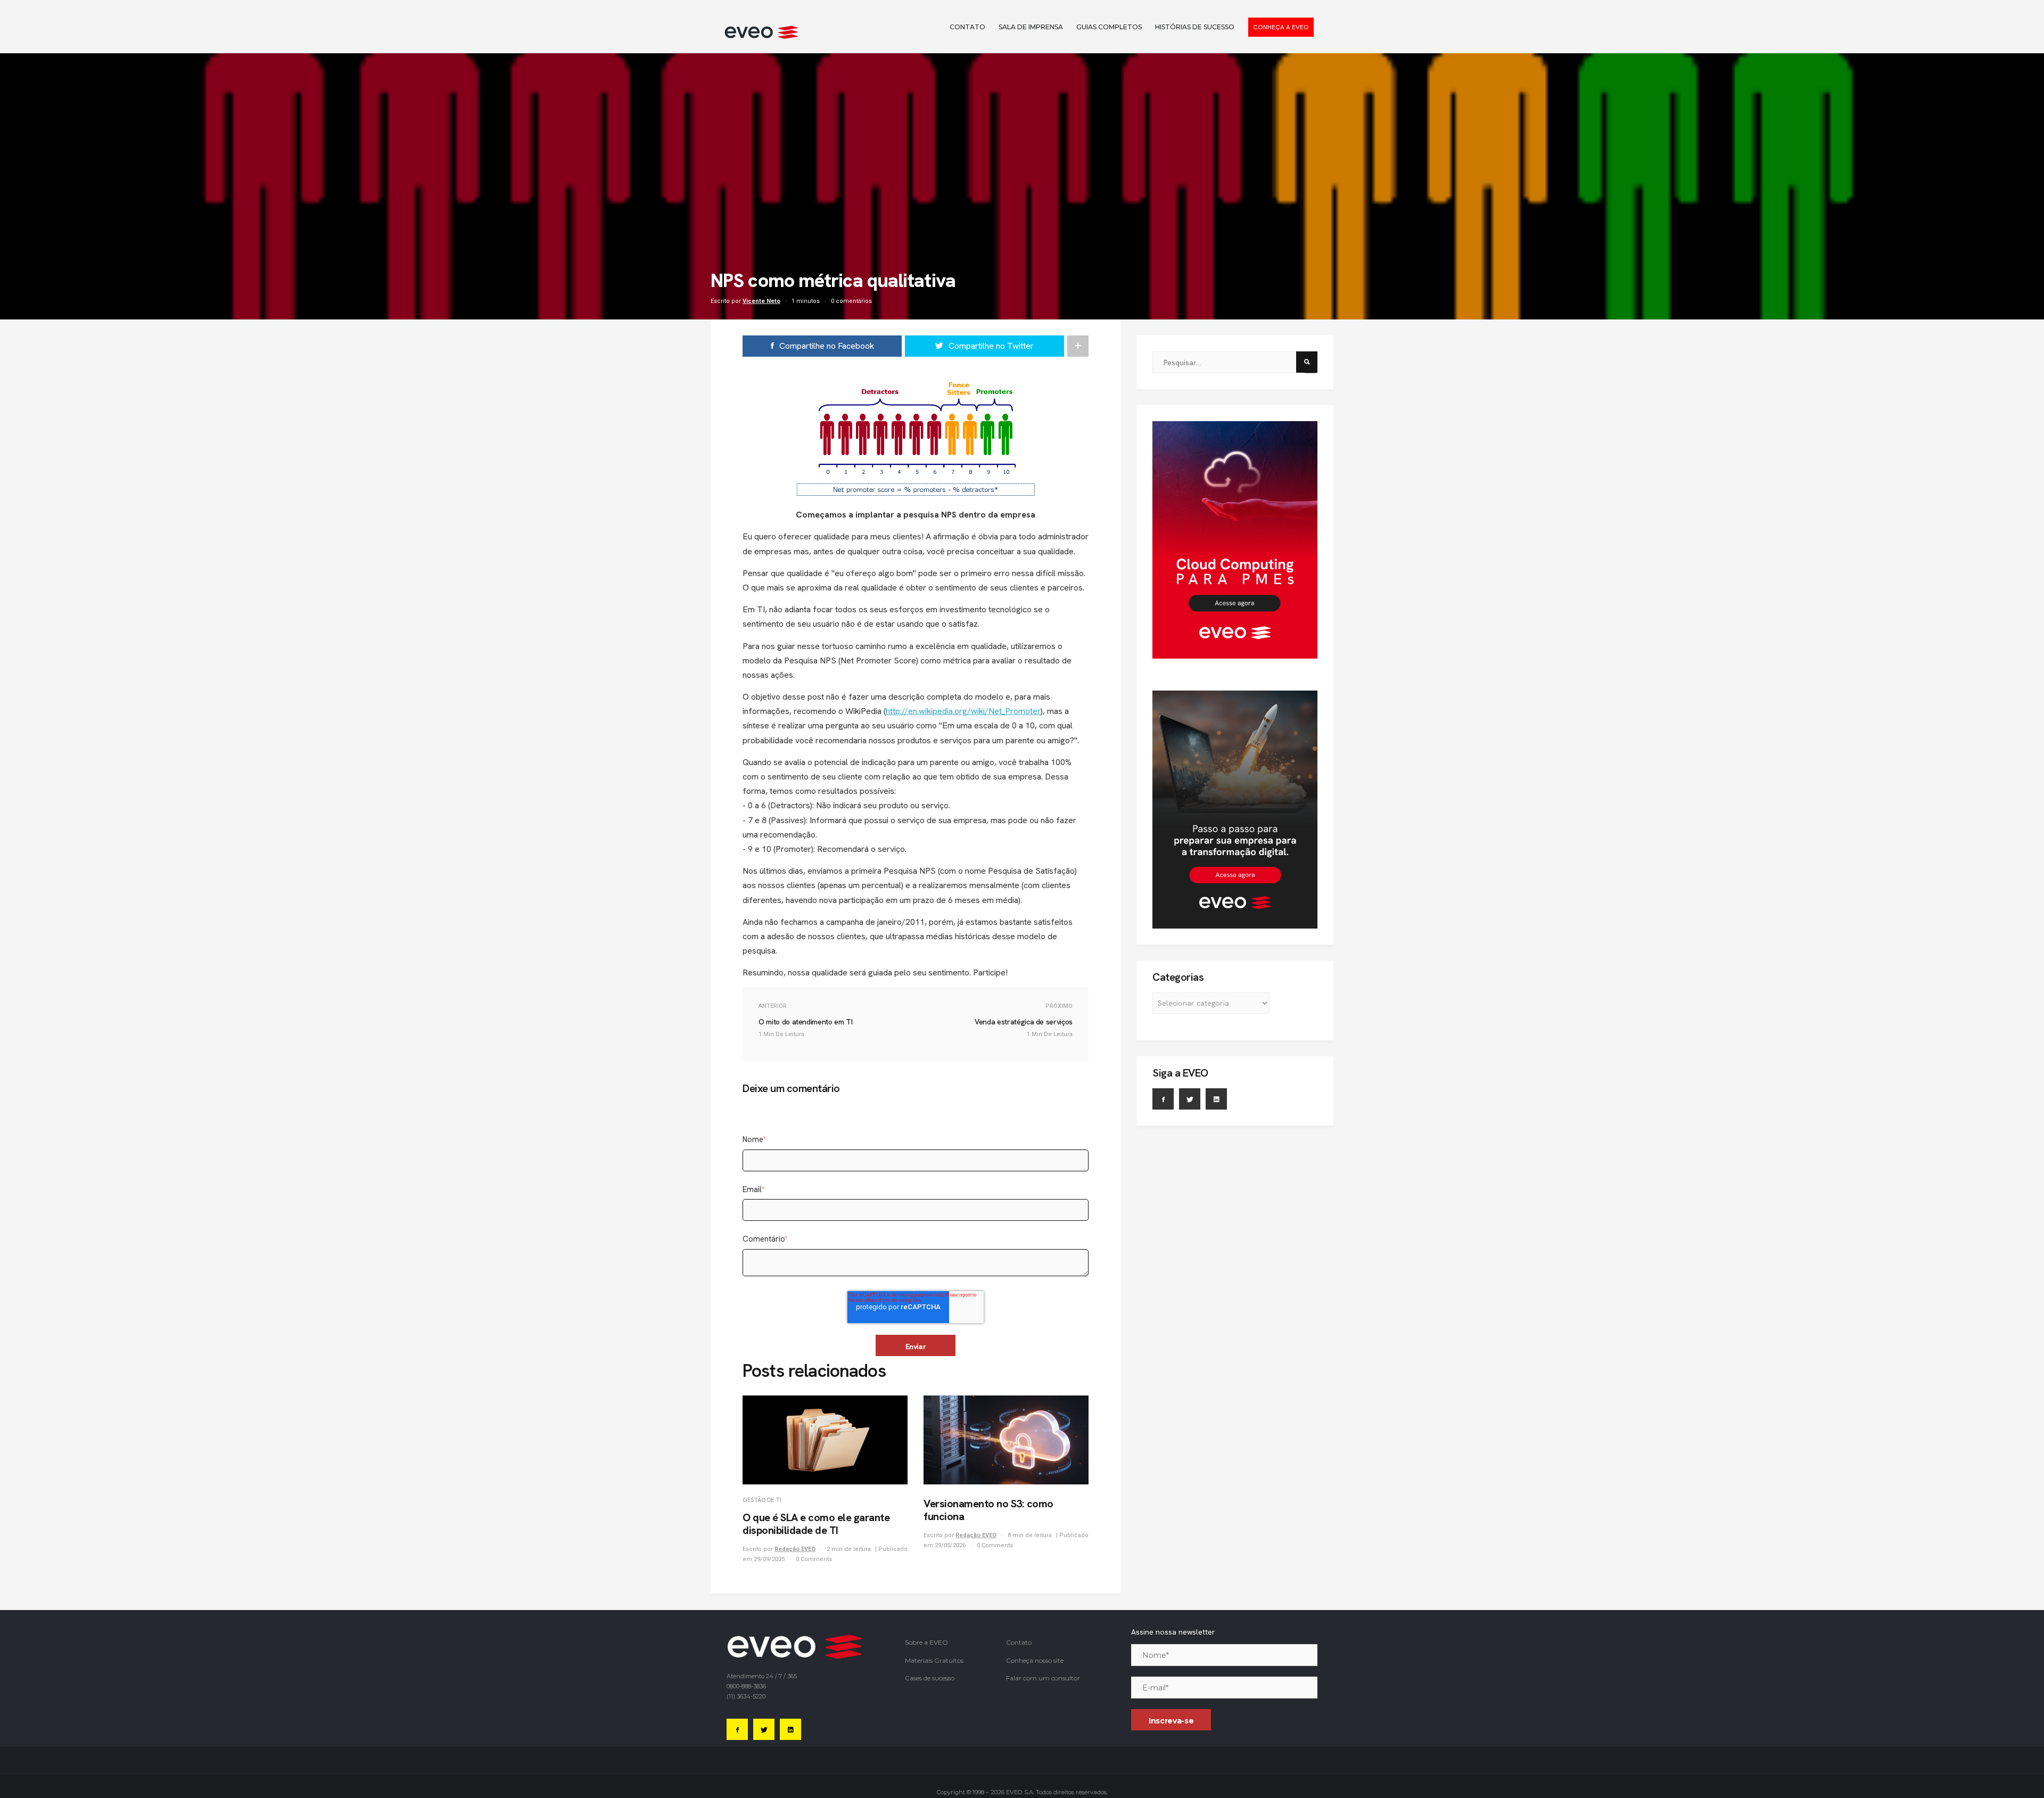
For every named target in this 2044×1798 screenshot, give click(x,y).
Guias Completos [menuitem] (1109, 27)
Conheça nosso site (1035, 1660)
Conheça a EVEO (1281, 27)
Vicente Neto (761, 301)
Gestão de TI (762, 1500)
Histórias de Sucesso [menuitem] (1195, 27)
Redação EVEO (795, 1549)
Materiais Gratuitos (934, 1660)
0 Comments (814, 1559)
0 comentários (851, 301)
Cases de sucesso (930, 1678)
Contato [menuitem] (967, 27)
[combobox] (1228, 362)
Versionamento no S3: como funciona (988, 1510)
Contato (1019, 1642)
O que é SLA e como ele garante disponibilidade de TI (816, 1524)
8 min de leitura (1031, 1535)
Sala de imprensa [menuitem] (1031, 27)
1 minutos (806, 301)
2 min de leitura (850, 1549)
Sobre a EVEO (926, 1642)
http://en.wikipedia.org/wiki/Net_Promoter (963, 711)
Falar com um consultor (1043, 1678)
